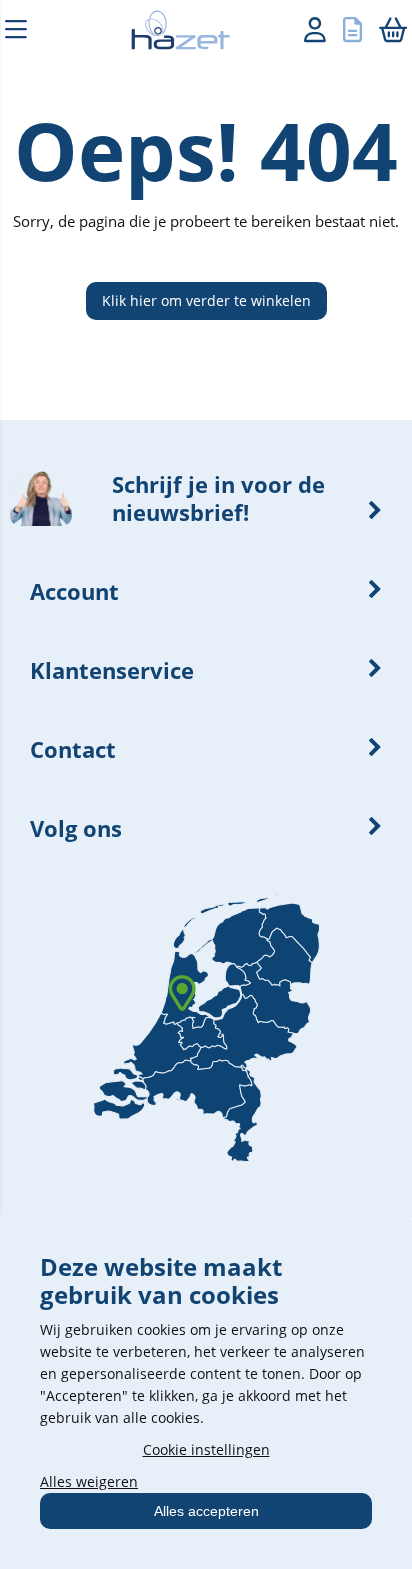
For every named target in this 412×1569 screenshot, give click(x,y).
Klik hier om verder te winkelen (206, 300)
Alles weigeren (89, 1481)
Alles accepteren (206, 1511)
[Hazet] (170, 33)
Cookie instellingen (206, 1449)
